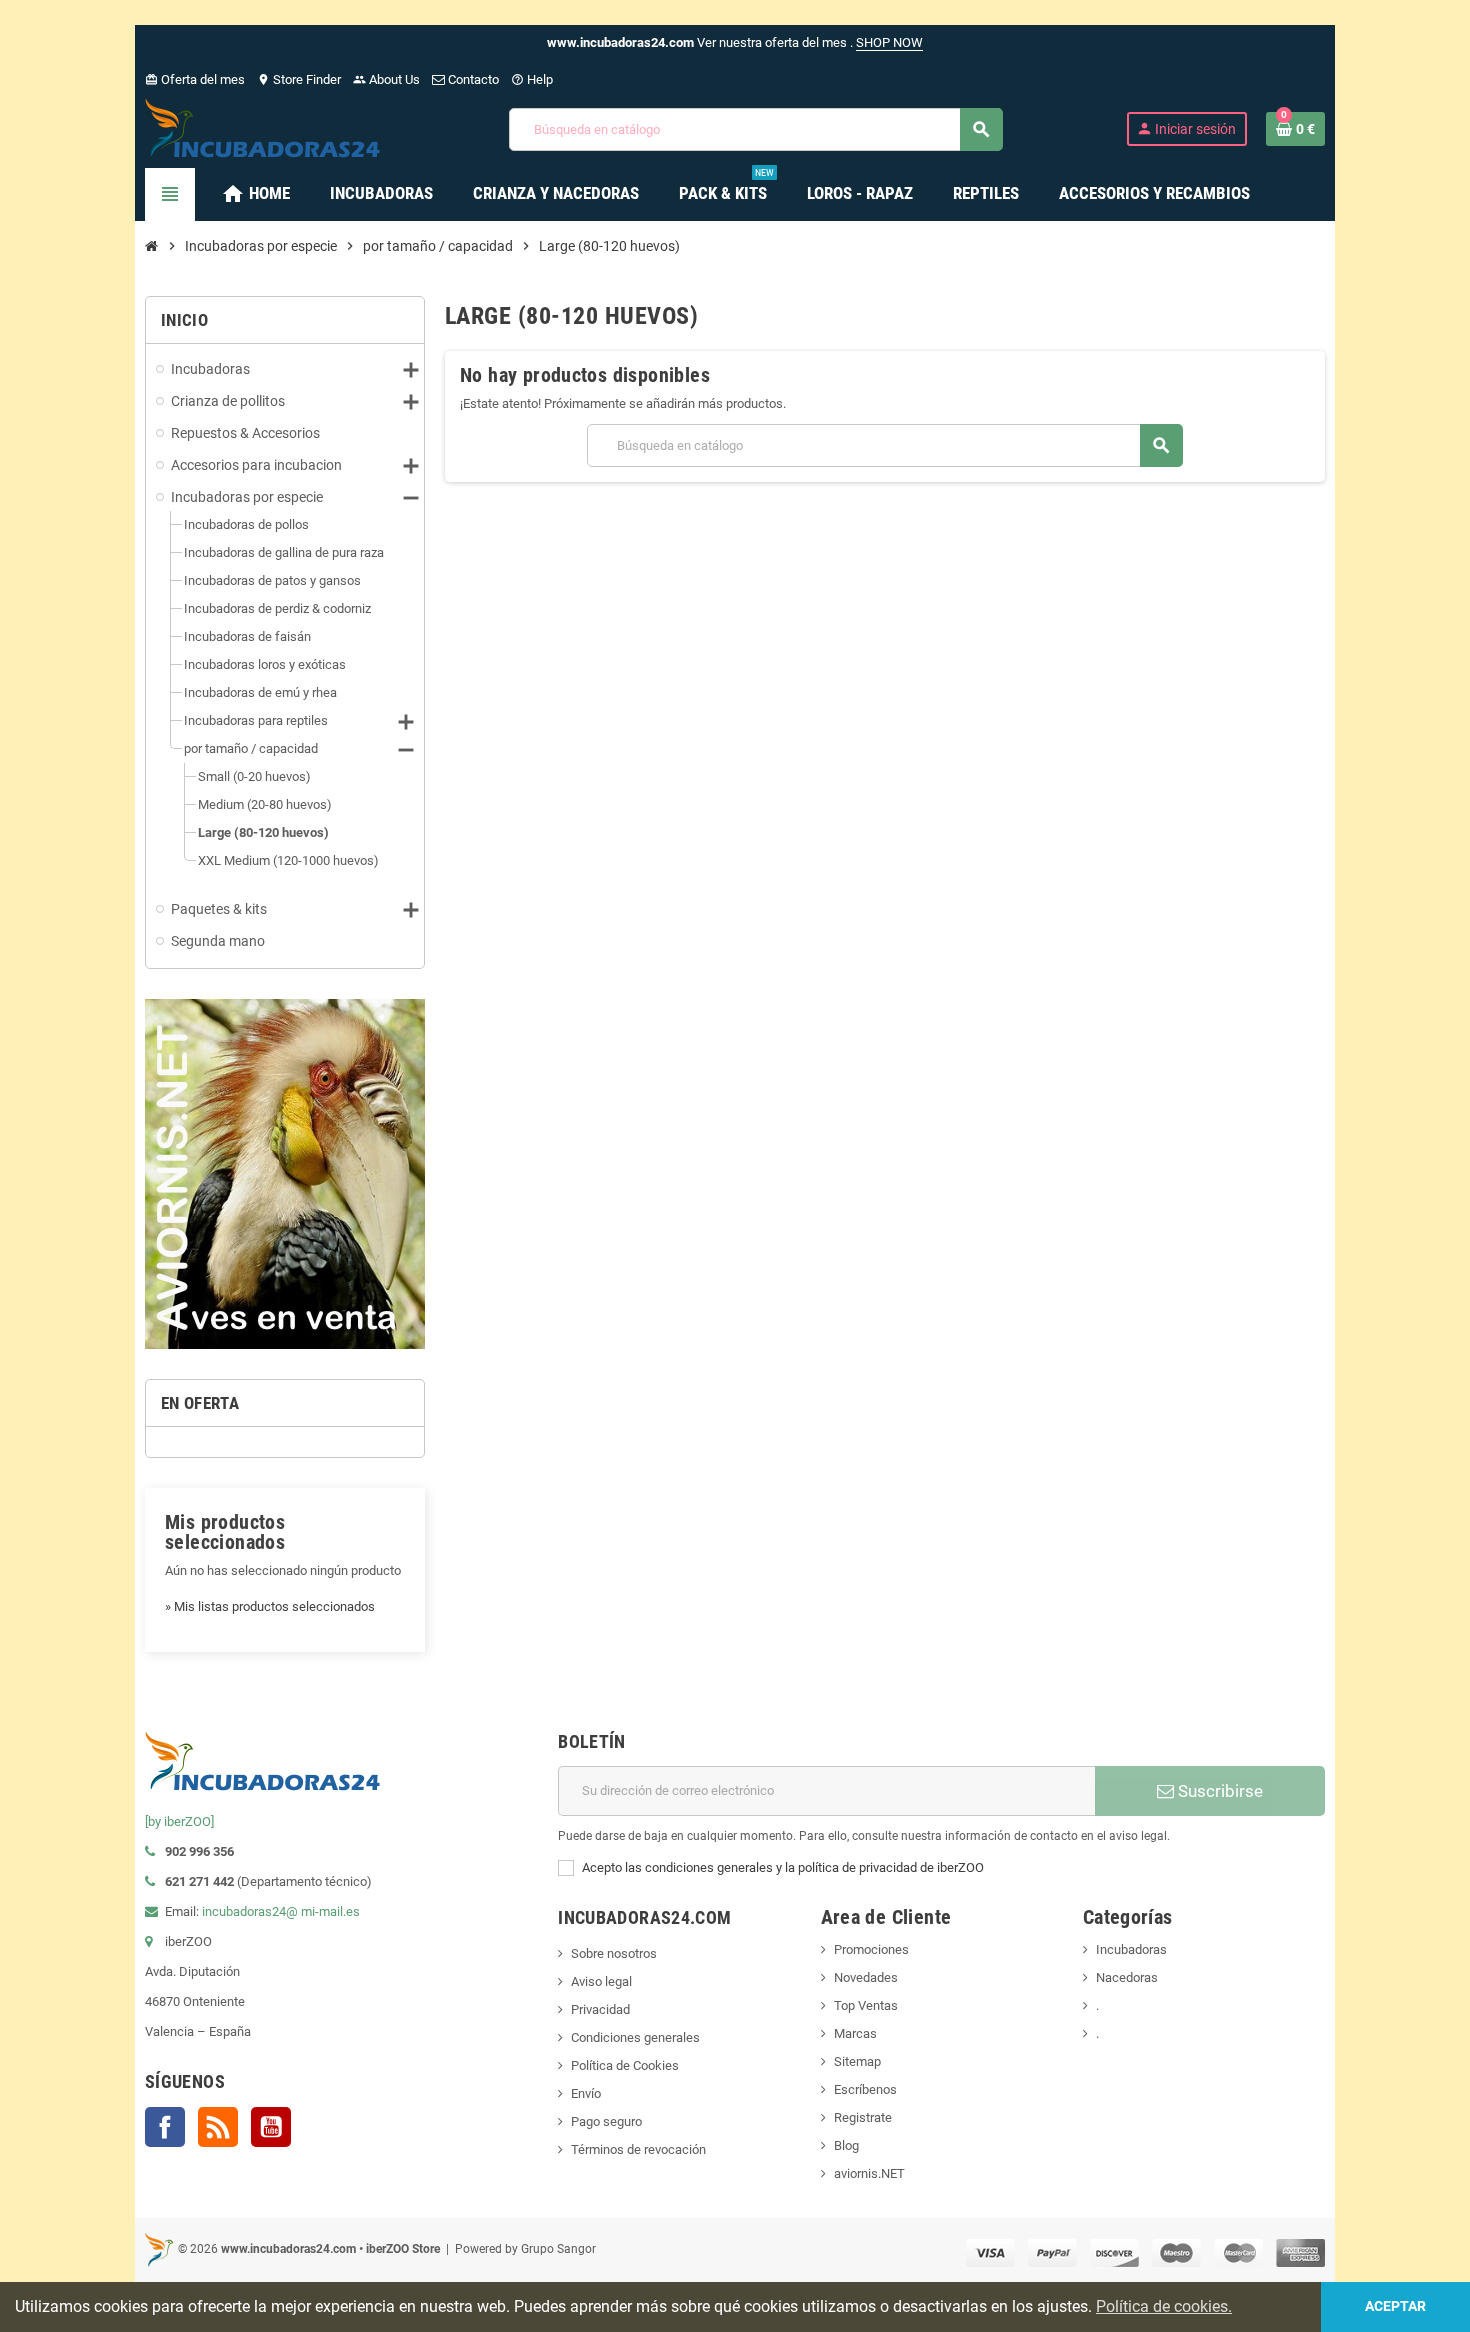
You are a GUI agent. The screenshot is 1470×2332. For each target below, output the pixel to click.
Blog (846, 2145)
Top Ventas (866, 2005)
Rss (218, 2127)
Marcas (855, 2033)
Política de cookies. (1164, 2306)
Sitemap (857, 2061)
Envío (586, 2093)
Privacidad (600, 2009)
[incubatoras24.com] (265, 127)
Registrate (863, 2117)
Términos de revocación (638, 2149)
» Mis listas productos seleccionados (270, 1606)
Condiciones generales (635, 2037)
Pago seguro (606, 2121)
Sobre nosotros (614, 1953)
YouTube (271, 2127)
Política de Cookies (625, 2065)
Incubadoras (1131, 1949)
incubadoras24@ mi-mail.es (281, 1911)
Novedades (866, 1977)
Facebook (165, 2127)
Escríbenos (865, 2089)
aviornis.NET (869, 2173)
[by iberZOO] (179, 1821)
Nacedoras (1127, 1977)
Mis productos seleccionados (225, 1532)
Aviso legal (601, 1981)
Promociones (871, 1949)
